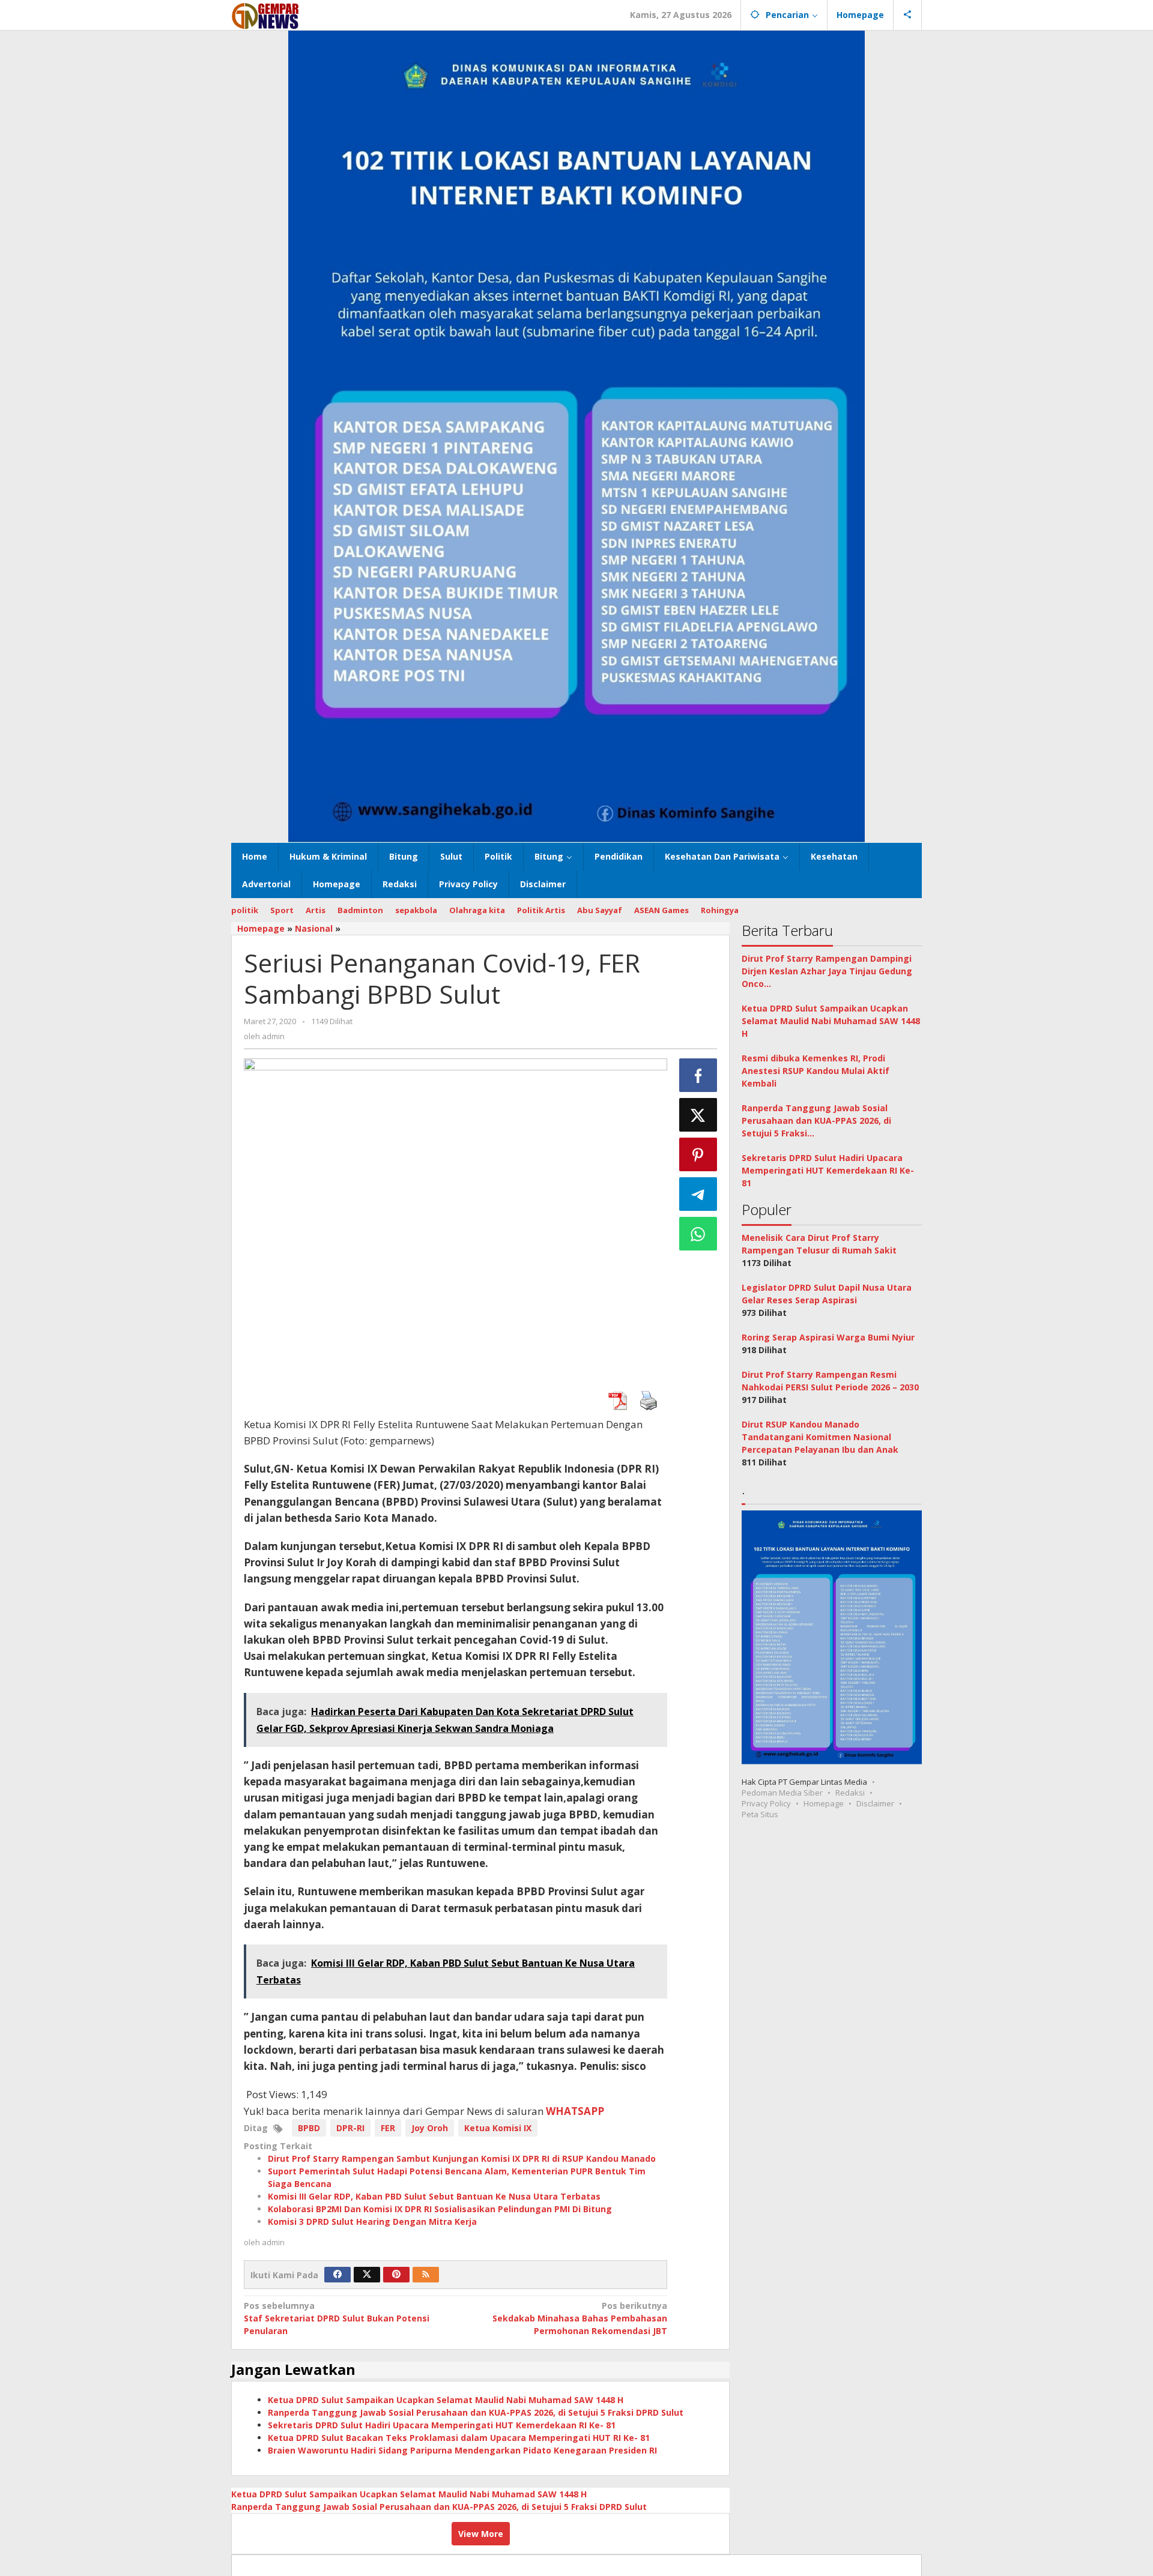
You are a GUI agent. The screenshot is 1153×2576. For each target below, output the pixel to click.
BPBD (309, 2128)
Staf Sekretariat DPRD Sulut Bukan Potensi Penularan (337, 2318)
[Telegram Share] (698, 1194)
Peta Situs (760, 1814)
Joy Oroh (430, 2128)
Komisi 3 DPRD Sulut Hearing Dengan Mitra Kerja (372, 2222)
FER (388, 2128)
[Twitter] (367, 2275)
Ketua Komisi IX (498, 2128)
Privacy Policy (766, 1803)
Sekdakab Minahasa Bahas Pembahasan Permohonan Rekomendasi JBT (580, 2318)
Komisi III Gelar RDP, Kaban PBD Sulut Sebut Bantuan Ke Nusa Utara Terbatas (434, 2196)
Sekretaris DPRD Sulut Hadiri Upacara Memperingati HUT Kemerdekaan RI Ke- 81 (442, 2425)
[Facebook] (337, 2275)
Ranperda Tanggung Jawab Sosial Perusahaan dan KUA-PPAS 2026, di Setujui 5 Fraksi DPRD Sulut (476, 2412)
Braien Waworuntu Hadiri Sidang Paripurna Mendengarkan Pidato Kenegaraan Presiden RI (462, 2450)
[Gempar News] (266, 15)
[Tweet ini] (698, 1115)
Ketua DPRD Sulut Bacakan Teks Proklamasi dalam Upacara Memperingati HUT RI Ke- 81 (459, 2438)
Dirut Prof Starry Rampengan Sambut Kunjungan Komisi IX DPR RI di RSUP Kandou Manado (462, 2158)
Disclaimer (875, 1803)
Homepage (824, 1803)
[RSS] (426, 2275)
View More (481, 2534)
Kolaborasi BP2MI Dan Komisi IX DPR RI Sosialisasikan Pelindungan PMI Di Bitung (440, 2209)
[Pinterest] (396, 2275)
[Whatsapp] (698, 1234)
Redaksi (850, 1793)
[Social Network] (908, 15)
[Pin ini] (698, 1154)
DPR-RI (350, 2128)
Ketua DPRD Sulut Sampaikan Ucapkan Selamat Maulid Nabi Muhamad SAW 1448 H (446, 2400)
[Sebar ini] (698, 1075)
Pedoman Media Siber (782, 1793)
